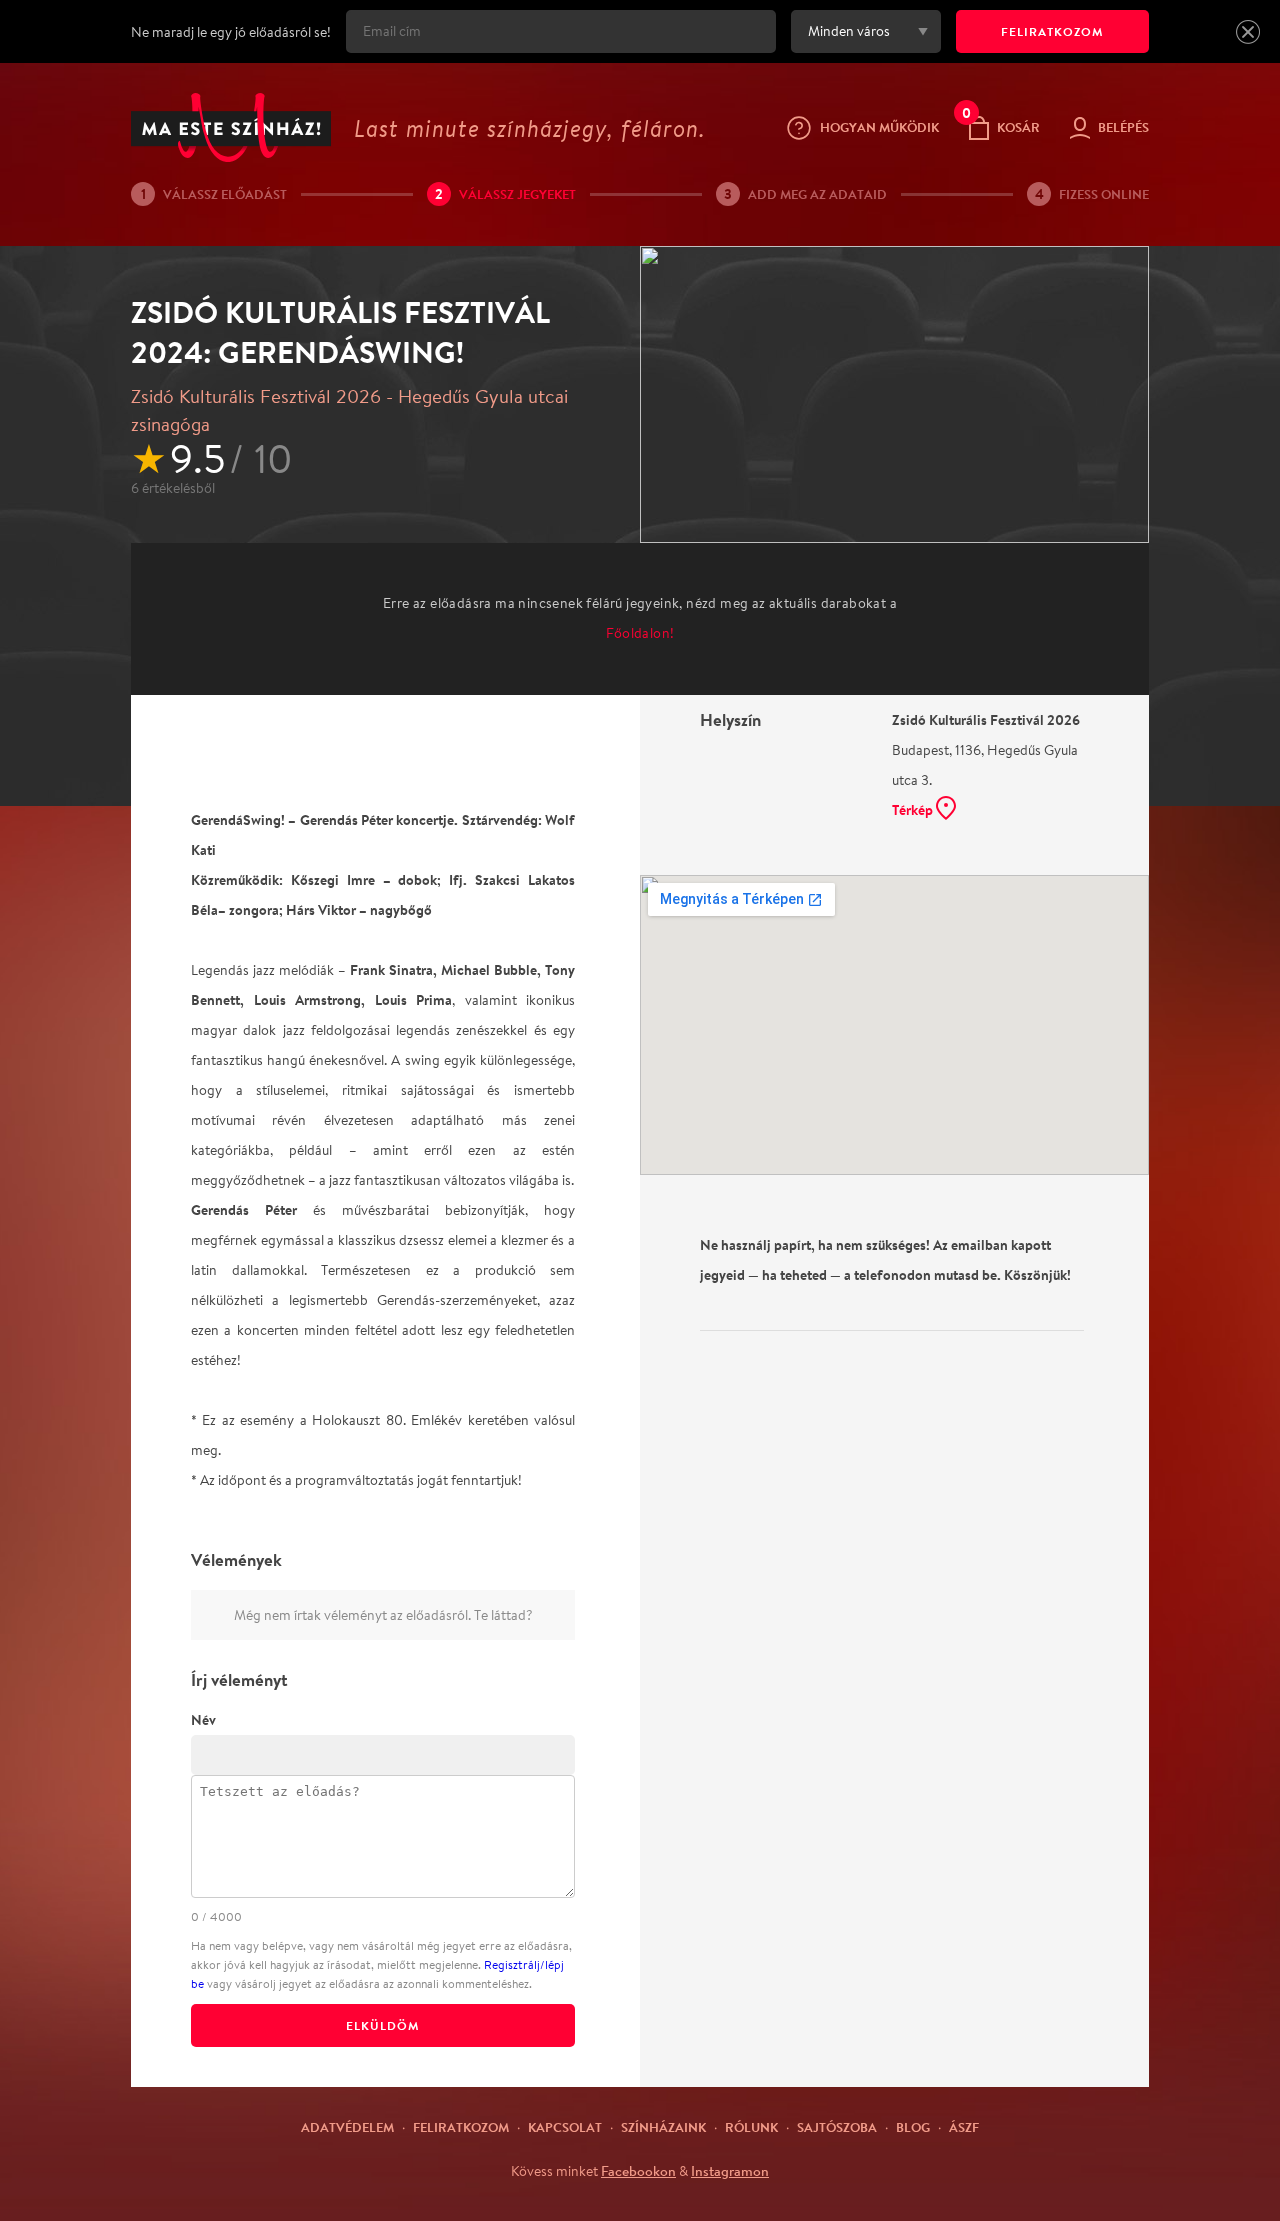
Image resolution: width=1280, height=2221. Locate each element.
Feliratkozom (461, 2127)
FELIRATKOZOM (1052, 31)
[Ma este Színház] (231, 127)
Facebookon (638, 2171)
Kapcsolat (565, 2127)
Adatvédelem (347, 2127)
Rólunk (751, 2127)
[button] (1248, 32)
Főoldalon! (640, 633)
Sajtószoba (837, 2127)
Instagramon (730, 2171)
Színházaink (663, 2127)
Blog (913, 2127)
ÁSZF (964, 2127)
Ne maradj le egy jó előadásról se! (231, 32)
